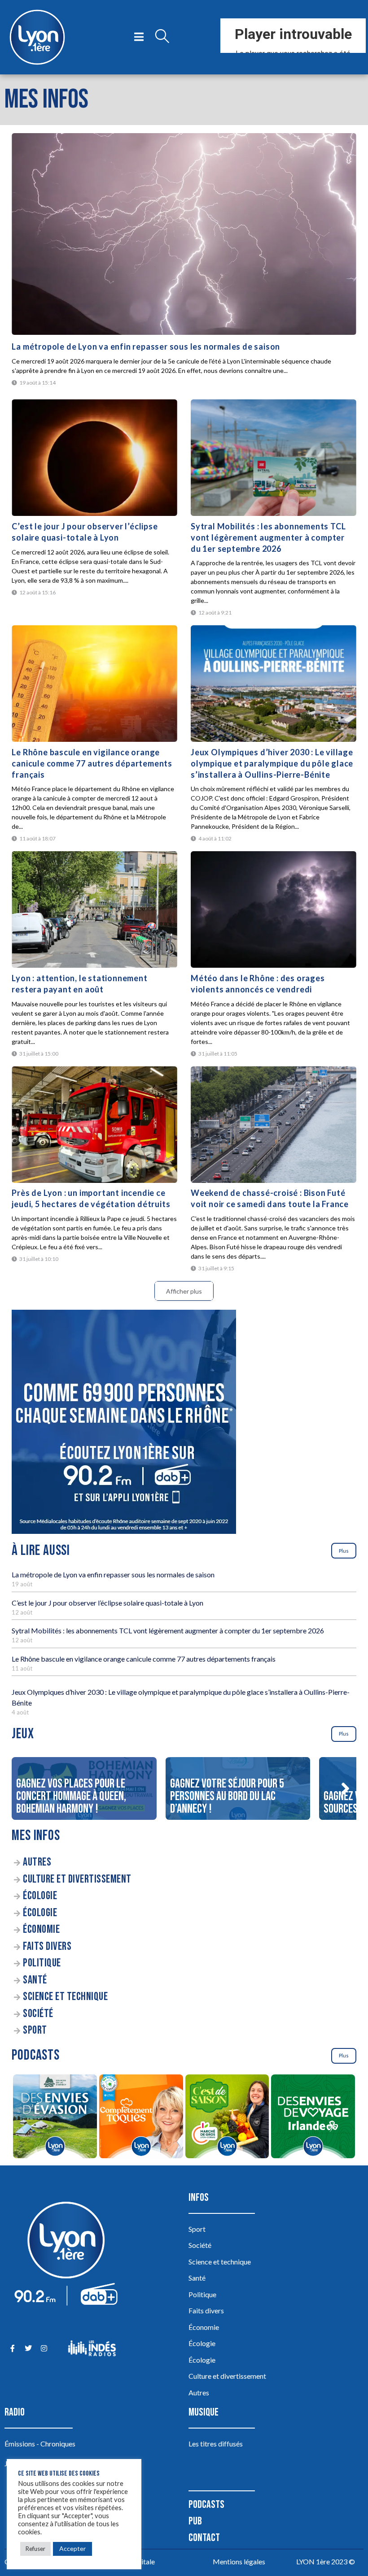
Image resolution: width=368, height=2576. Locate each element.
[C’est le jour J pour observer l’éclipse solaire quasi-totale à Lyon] (94, 458)
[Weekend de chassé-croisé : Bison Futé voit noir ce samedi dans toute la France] (274, 1125)
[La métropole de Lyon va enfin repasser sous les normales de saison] (184, 234)
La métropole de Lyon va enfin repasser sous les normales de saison (146, 346)
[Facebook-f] (12, 2348)
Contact (204, 2538)
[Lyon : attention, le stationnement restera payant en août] (94, 909)
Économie (41, 1929)
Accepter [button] (72, 2548)
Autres (37, 1862)
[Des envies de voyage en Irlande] (313, 2118)
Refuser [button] (35, 2549)
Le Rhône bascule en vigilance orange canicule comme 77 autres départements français (92, 763)
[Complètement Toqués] (141, 2118)
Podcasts (206, 2505)
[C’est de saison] (227, 2118)
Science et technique (65, 1997)
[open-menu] (139, 37)
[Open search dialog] (162, 37)
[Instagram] (44, 2348)
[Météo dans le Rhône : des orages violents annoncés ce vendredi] (274, 909)
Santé (35, 1980)
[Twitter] (28, 2348)
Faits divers (47, 1946)
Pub (195, 2521)
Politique (42, 1963)
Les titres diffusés (216, 2444)
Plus (344, 1551)
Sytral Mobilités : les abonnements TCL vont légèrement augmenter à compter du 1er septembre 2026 (268, 537)
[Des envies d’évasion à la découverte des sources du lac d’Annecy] (55, 2118)
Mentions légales (239, 2561)
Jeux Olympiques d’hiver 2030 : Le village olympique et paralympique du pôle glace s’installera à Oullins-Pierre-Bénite (272, 763)
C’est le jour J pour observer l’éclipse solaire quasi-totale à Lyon (107, 1603)
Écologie (40, 1896)
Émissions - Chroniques (40, 2444)
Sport (35, 2030)
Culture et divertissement (77, 1879)
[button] (346, 1788)
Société (38, 2014)
